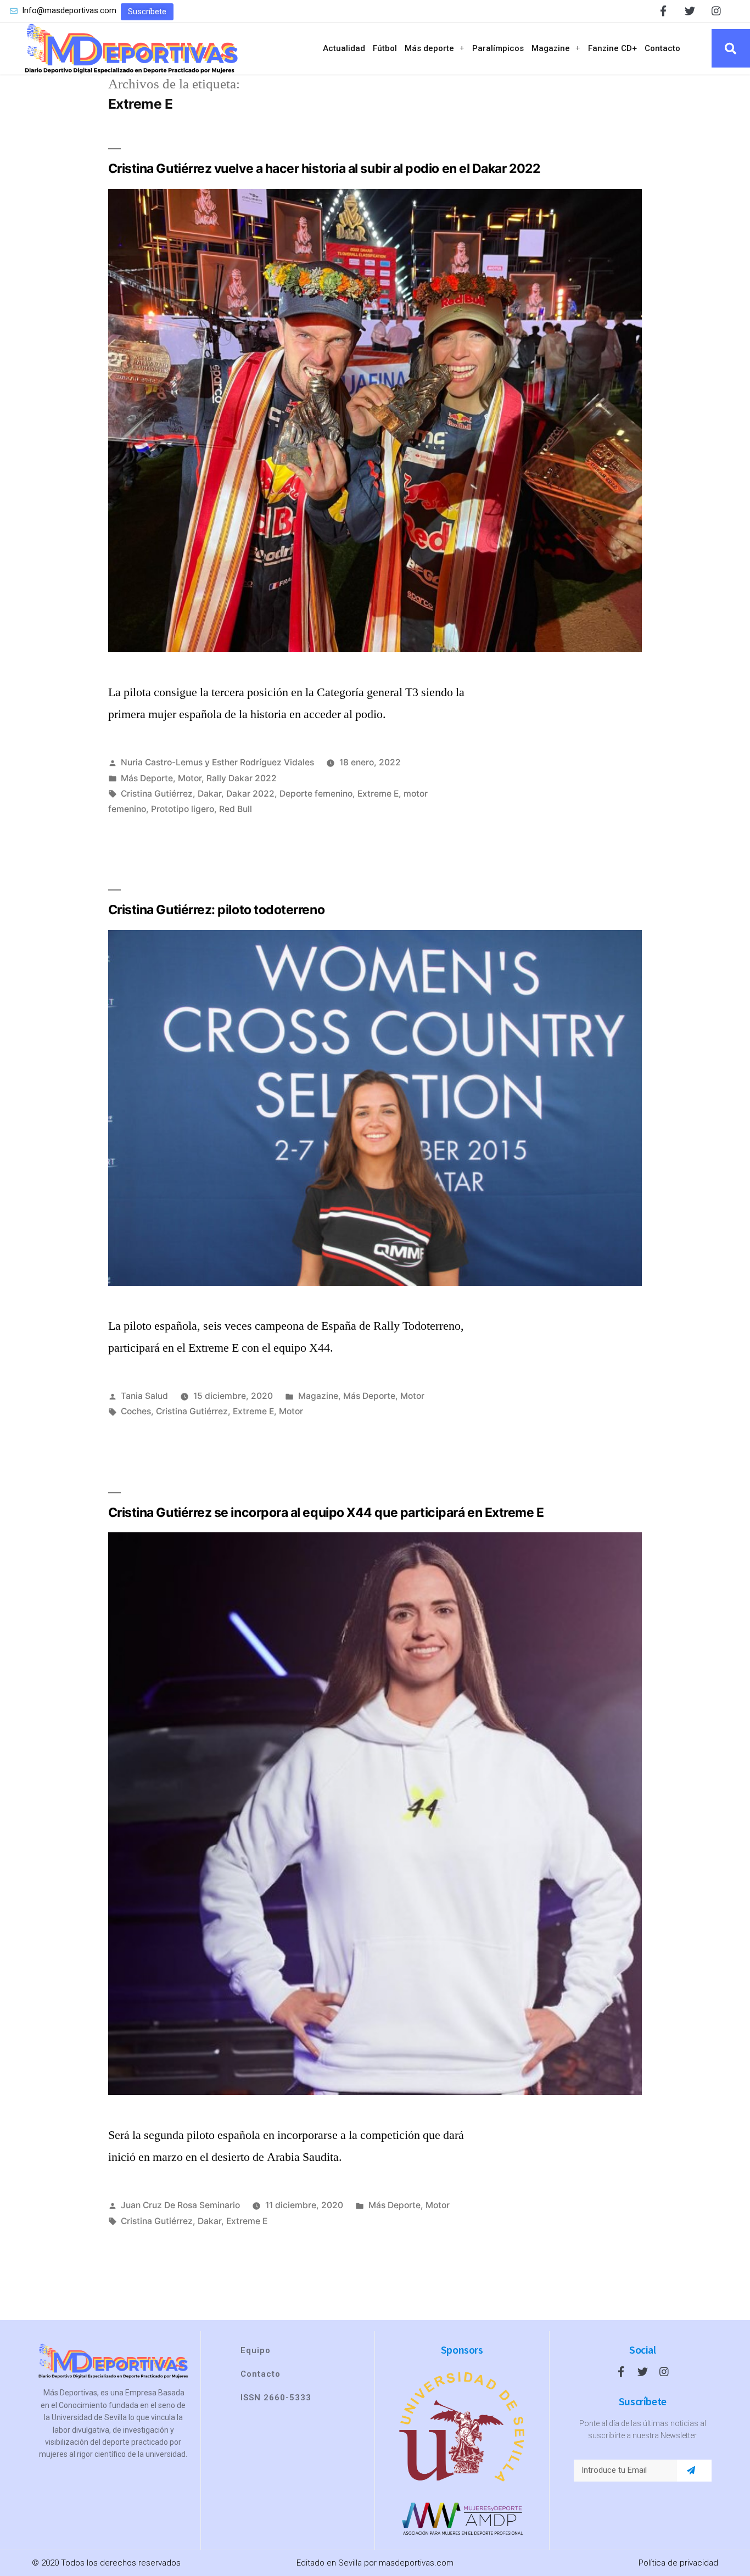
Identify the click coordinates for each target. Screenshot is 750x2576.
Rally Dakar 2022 (242, 778)
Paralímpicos (498, 48)
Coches (136, 1411)
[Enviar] (691, 2471)
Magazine (551, 48)
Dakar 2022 (250, 794)
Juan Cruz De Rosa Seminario (180, 2205)
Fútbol (385, 48)
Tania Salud (144, 1396)
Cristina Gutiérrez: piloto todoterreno (217, 910)
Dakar (209, 794)
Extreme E (378, 794)
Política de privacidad (678, 2563)
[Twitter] (690, 11)
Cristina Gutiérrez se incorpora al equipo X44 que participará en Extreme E (326, 1513)
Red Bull (236, 809)
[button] (147, 12)
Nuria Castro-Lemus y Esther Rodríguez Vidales (217, 762)
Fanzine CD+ (612, 48)
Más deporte (429, 48)
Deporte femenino (316, 794)
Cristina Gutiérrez (157, 794)
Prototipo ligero (183, 809)
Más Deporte (147, 778)
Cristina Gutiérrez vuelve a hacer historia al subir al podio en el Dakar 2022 (324, 169)
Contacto (662, 48)
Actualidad (344, 48)
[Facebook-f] (664, 11)
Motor (190, 778)
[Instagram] (716, 11)
